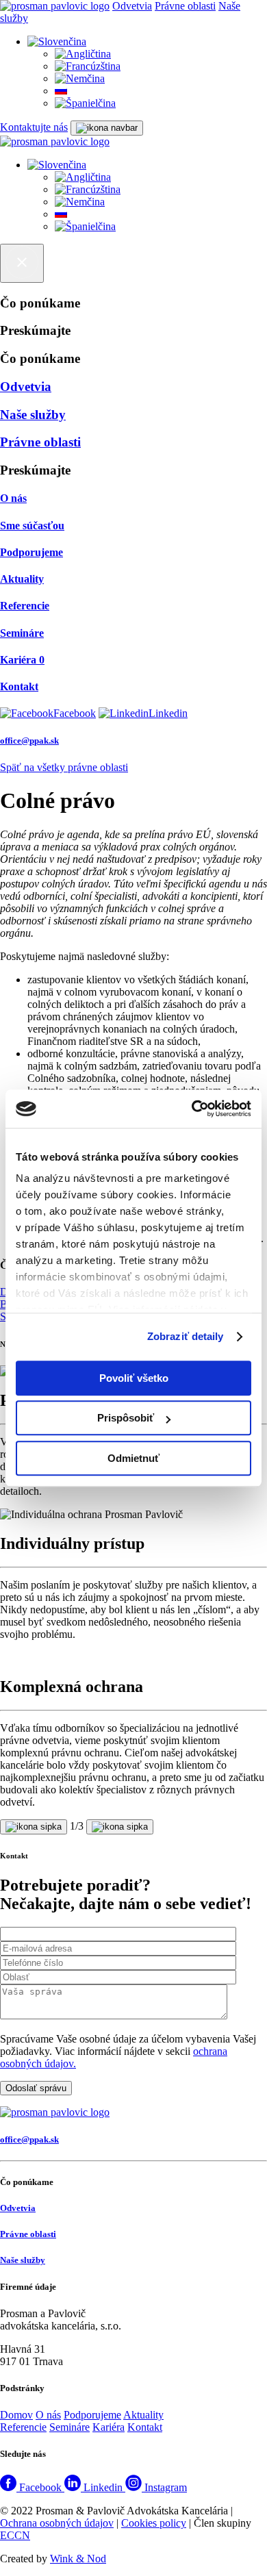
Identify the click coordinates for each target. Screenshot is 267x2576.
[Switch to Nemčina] (80, 78)
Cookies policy (154, 2523)
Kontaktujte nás (34, 127)
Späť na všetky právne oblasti (64, 767)
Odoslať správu (36, 2088)
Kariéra (109, 2427)
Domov (16, 2415)
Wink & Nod (78, 2559)
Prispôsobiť (126, 1418)
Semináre (69, 2427)
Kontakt (145, 2427)
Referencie (23, 2427)
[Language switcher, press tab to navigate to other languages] (57, 41)
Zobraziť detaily (186, 1336)
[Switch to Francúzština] (88, 66)
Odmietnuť (133, 1458)
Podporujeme (92, 2415)
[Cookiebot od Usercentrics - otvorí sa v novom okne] (192, 1109)
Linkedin (168, 713)
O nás (48, 2415)
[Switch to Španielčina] (85, 103)
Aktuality (143, 2415)
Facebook (75, 713)
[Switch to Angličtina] (83, 54)
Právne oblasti (185, 6)
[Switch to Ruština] (61, 91)
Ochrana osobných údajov (57, 2523)
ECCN (15, 2535)
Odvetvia (132, 6)
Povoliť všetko (134, 1378)
